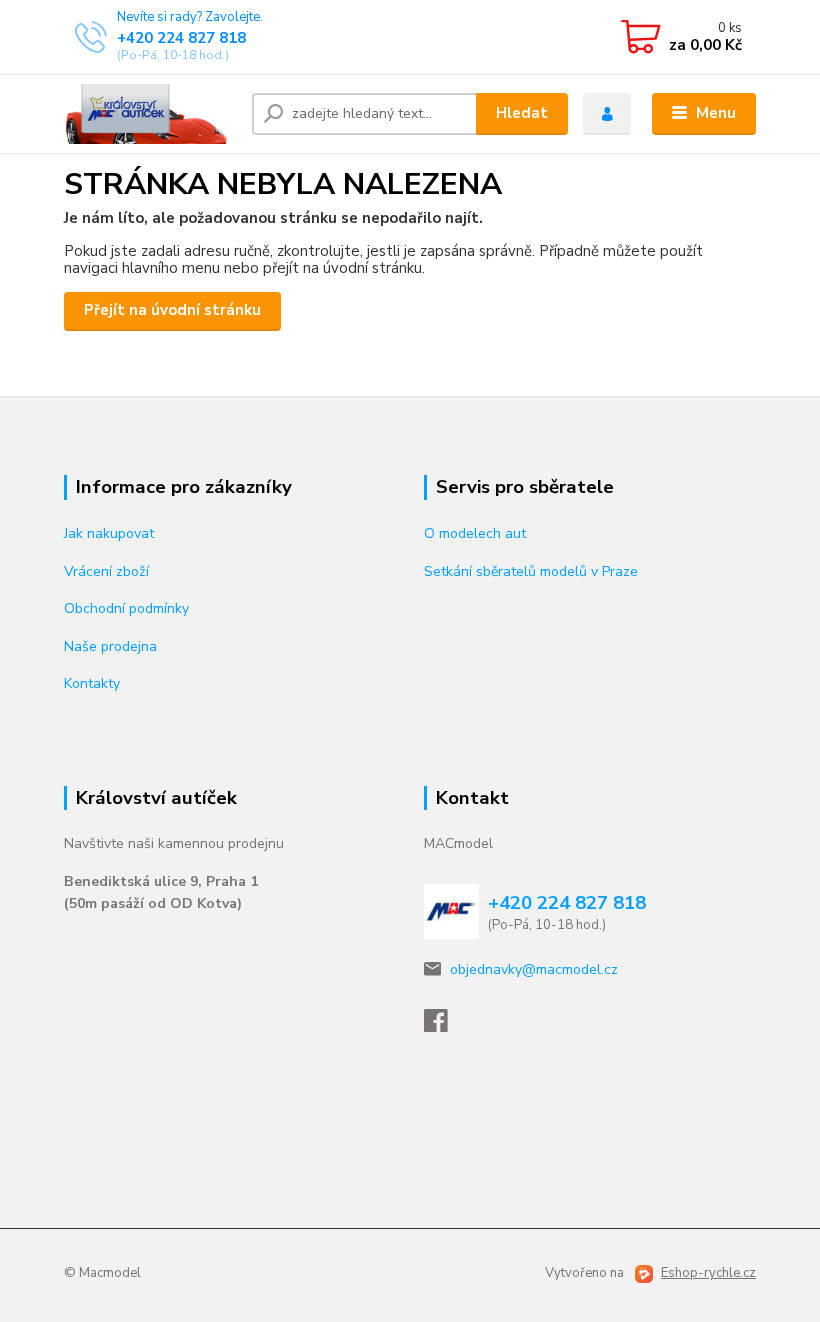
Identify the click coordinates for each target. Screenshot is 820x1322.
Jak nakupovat (109, 533)
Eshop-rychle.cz (708, 1273)
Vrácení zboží (106, 571)
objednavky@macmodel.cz (534, 969)
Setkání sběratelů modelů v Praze (531, 571)
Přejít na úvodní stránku (172, 310)
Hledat (522, 113)
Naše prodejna (110, 646)
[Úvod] (150, 114)
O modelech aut (475, 533)
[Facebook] (445, 1026)
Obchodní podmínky (126, 608)
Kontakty (92, 683)
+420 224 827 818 (181, 38)
